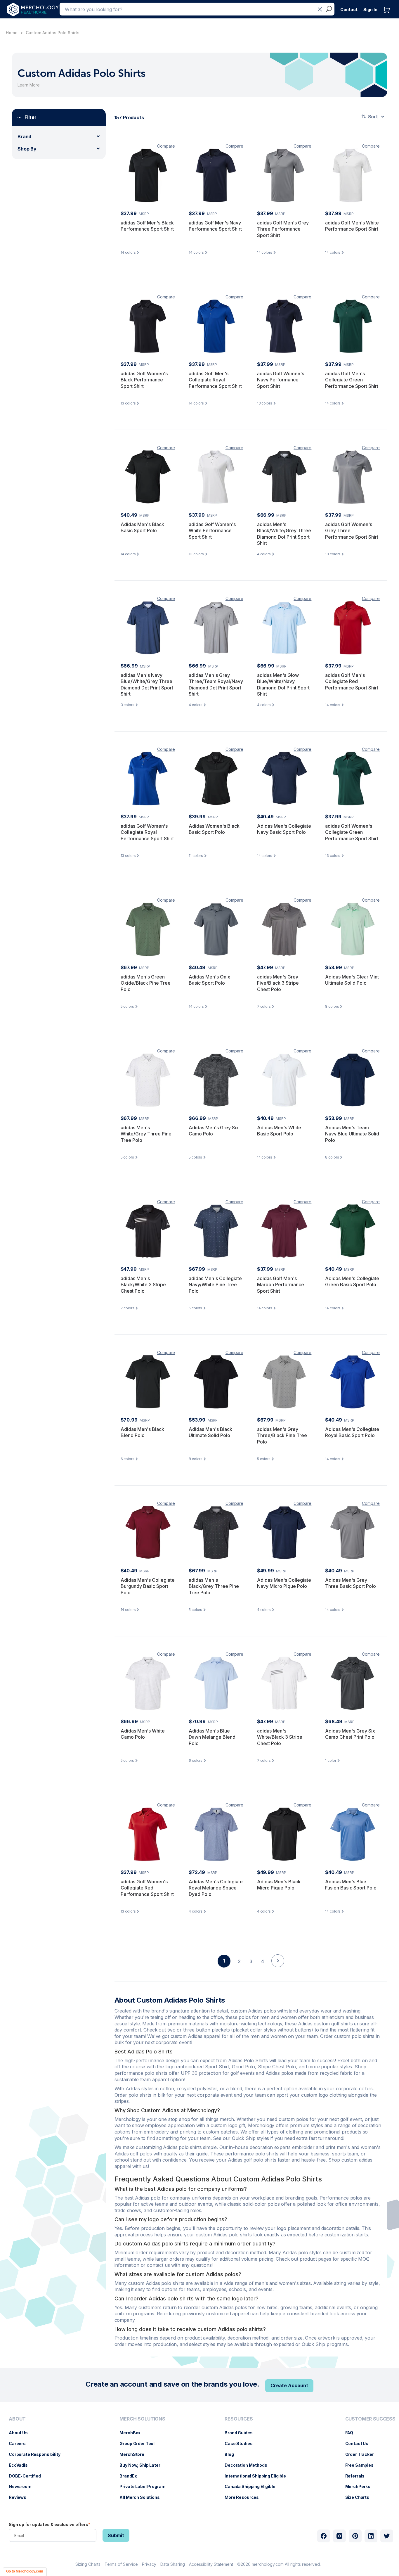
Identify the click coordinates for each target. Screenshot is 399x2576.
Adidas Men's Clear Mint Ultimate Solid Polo (352, 980)
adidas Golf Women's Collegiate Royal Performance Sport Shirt (147, 832)
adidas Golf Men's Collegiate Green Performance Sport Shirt (352, 380)
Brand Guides (241, 2433)
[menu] (36, 2461)
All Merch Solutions (142, 2497)
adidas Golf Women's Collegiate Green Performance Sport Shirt (352, 832)
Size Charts (360, 2497)
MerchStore (135, 2454)
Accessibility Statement (211, 2564)
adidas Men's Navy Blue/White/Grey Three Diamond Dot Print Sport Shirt (147, 685)
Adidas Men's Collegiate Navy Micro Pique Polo (284, 1583)
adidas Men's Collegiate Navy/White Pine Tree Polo (215, 1285)
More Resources (245, 2497)
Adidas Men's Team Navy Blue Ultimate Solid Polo (352, 1134)
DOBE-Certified (28, 2476)
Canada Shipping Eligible (253, 2486)
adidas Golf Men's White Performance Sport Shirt (352, 226)
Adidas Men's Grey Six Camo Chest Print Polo (350, 1734)
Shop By (27, 149)
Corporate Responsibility (38, 2454)
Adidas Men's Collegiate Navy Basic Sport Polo (284, 829)
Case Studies (241, 2443)
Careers (20, 2443)
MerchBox (133, 2433)
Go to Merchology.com (25, 2571)
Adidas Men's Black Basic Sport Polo (142, 528)
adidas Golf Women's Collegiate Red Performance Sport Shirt (147, 1888)
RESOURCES (239, 2419)
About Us (21, 2433)
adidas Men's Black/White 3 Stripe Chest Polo (143, 1285)
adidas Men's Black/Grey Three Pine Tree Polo (214, 1586)
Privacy (149, 2564)
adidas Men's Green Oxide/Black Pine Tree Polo (146, 983)
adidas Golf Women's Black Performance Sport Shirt (144, 380)
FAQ (352, 2433)
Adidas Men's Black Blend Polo (142, 1432)
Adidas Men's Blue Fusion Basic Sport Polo (351, 1885)
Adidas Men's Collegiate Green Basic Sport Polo (352, 1282)
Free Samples (362, 2465)
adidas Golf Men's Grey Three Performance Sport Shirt (283, 229)
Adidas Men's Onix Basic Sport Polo (209, 980)
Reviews (20, 2497)
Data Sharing (173, 2564)
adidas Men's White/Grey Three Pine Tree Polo (146, 1134)
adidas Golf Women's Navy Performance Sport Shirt (281, 380)
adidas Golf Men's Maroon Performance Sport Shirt (281, 1285)
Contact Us (360, 2443)
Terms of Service (121, 2564)
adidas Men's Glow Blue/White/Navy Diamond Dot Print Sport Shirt (283, 685)
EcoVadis (21, 2465)
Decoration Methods (249, 2465)
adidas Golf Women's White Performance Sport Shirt (212, 531)
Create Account (289, 2385)
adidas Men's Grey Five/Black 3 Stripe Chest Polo (278, 983)
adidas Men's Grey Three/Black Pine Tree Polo (282, 1435)
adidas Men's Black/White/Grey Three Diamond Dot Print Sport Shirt (284, 534)
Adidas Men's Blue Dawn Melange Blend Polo (212, 1737)
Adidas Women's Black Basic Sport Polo (214, 829)
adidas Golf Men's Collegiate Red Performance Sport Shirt (352, 681)
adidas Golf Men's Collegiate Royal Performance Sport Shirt (215, 380)
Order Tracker (362, 2454)
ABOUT (17, 2419)
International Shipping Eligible (258, 2476)
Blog (232, 2454)
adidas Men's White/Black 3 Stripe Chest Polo (280, 1737)
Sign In (370, 9)
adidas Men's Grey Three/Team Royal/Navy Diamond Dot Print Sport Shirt (216, 685)
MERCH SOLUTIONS (142, 2419)
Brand (24, 136)
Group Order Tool (140, 2443)
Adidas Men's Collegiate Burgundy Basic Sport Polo (148, 1586)
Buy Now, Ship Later (143, 2465)
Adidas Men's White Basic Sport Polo (279, 1131)
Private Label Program (145, 2486)
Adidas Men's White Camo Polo (143, 1734)
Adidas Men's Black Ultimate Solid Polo (210, 1432)
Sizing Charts (88, 2564)
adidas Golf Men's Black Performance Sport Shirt (147, 226)
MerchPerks (361, 2486)
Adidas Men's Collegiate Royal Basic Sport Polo (352, 1432)
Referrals (358, 2476)
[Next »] (278, 1971)
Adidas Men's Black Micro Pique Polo (279, 1885)
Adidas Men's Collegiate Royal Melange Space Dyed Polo (216, 1888)
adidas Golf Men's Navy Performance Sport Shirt (215, 226)
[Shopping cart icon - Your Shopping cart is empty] (388, 16)
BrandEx (131, 2476)
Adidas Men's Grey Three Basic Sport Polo (351, 1583)
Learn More (29, 85)
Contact (349, 9)
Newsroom (23, 2486)
